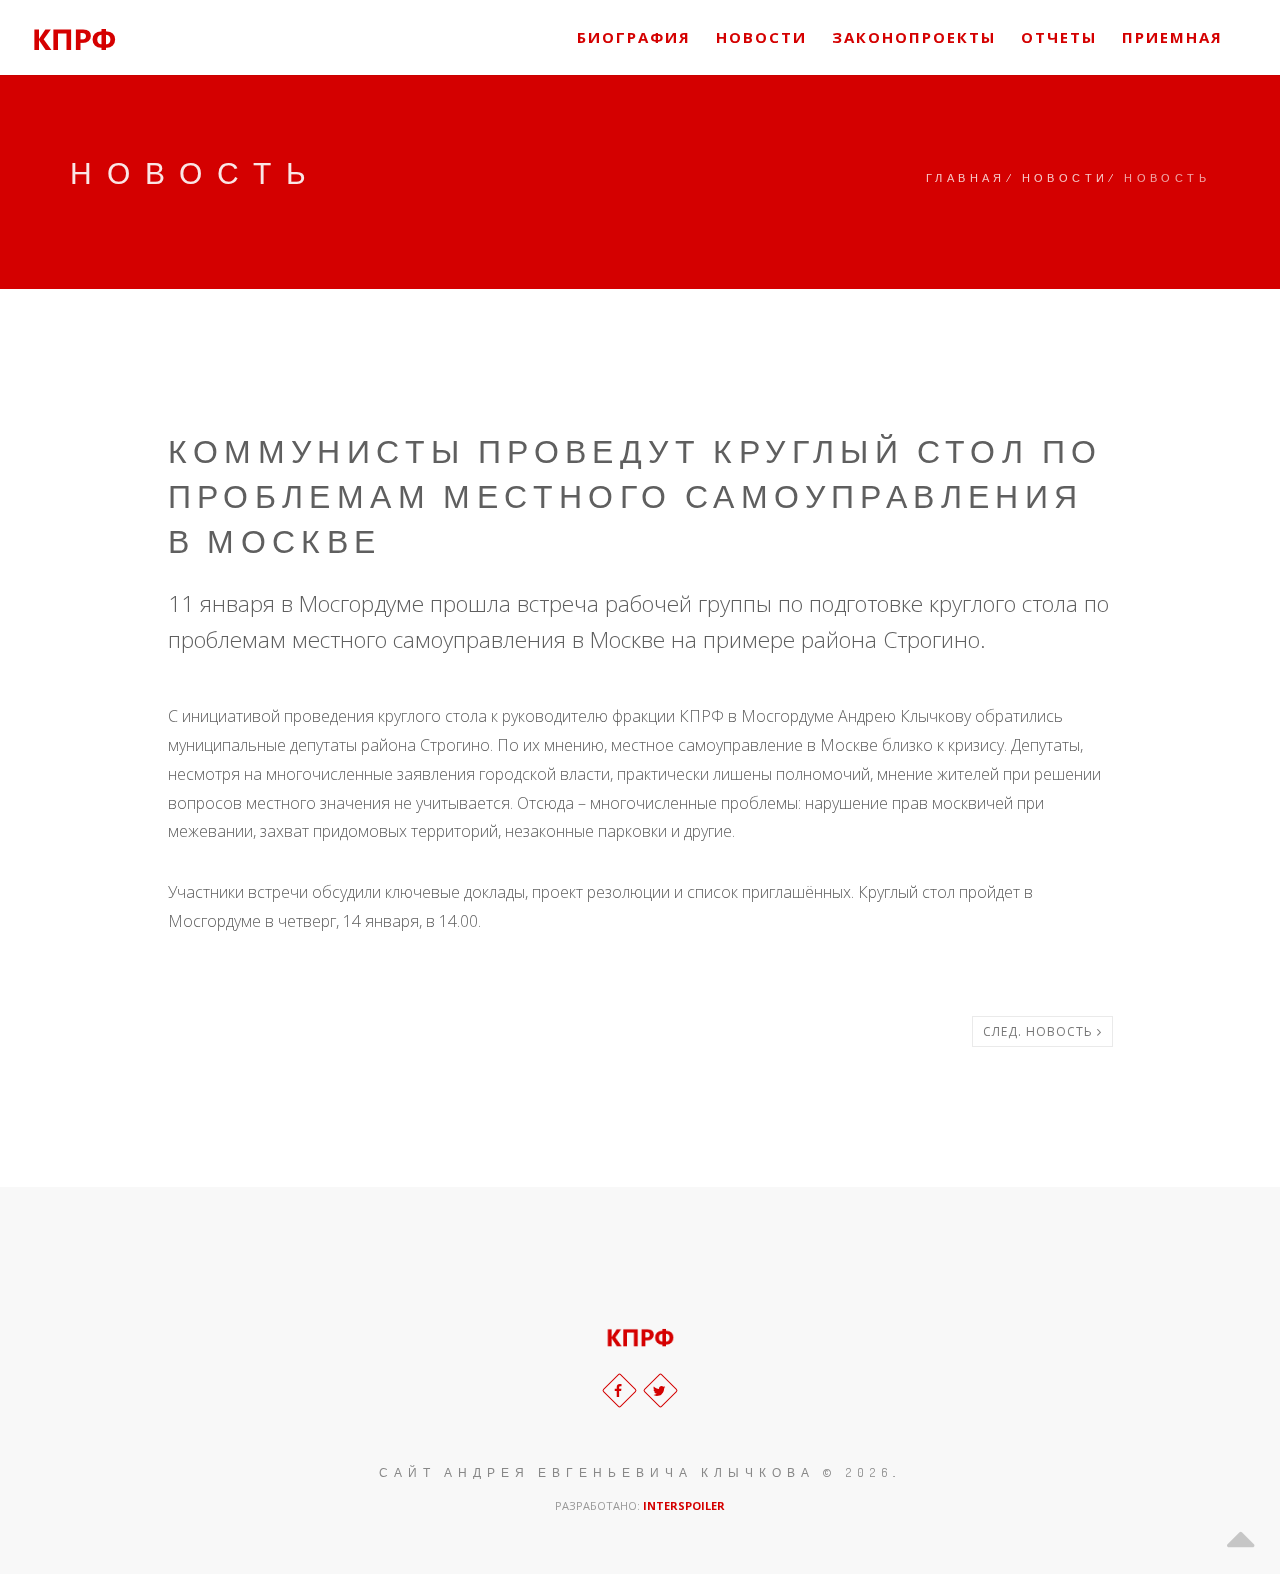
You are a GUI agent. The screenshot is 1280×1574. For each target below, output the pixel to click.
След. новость (1040, 1031)
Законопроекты (914, 37)
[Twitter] (660, 1390)
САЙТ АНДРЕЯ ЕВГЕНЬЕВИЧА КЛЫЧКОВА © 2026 (636, 1472)
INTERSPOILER (684, 1505)
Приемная (1172, 37)
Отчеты (1059, 37)
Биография (634, 37)
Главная (966, 178)
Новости (761, 37)
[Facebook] (619, 1390)
